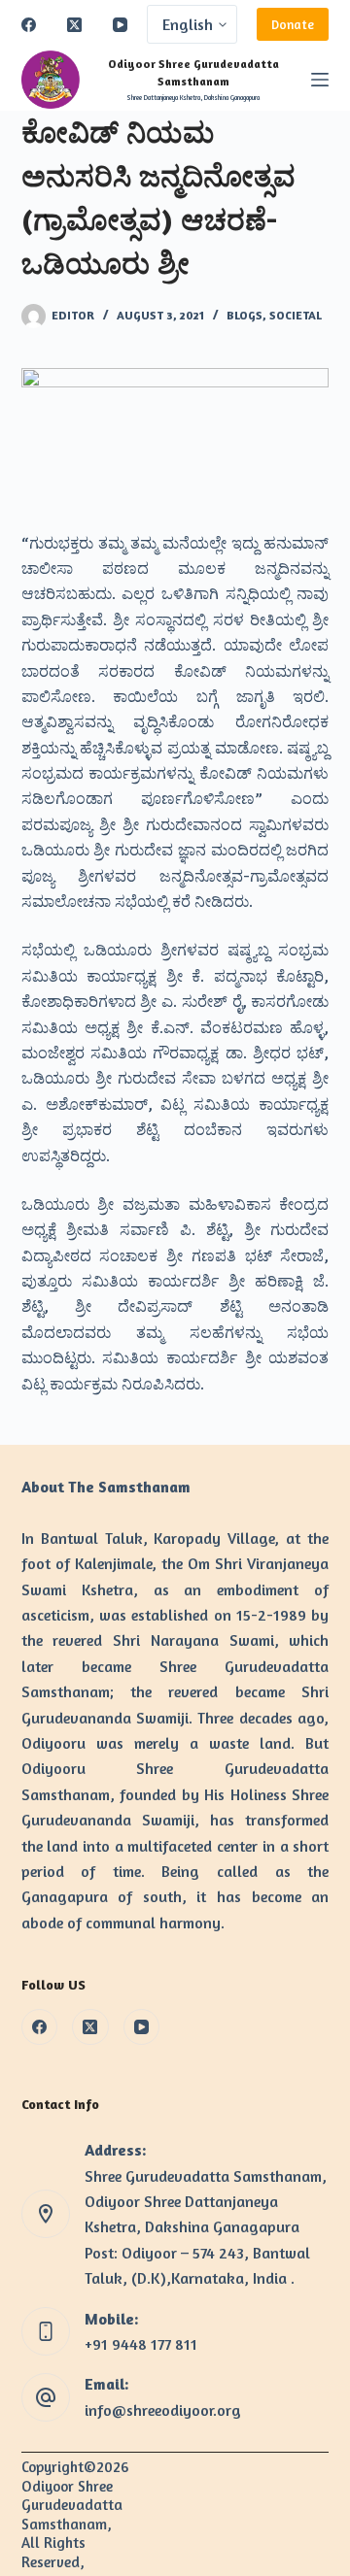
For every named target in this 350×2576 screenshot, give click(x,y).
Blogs (245, 315)
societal (296, 315)
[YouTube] (120, 25)
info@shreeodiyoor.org (163, 2410)
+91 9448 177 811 (141, 2344)
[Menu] (320, 80)
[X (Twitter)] (74, 25)
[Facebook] (29, 25)
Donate (293, 24)
